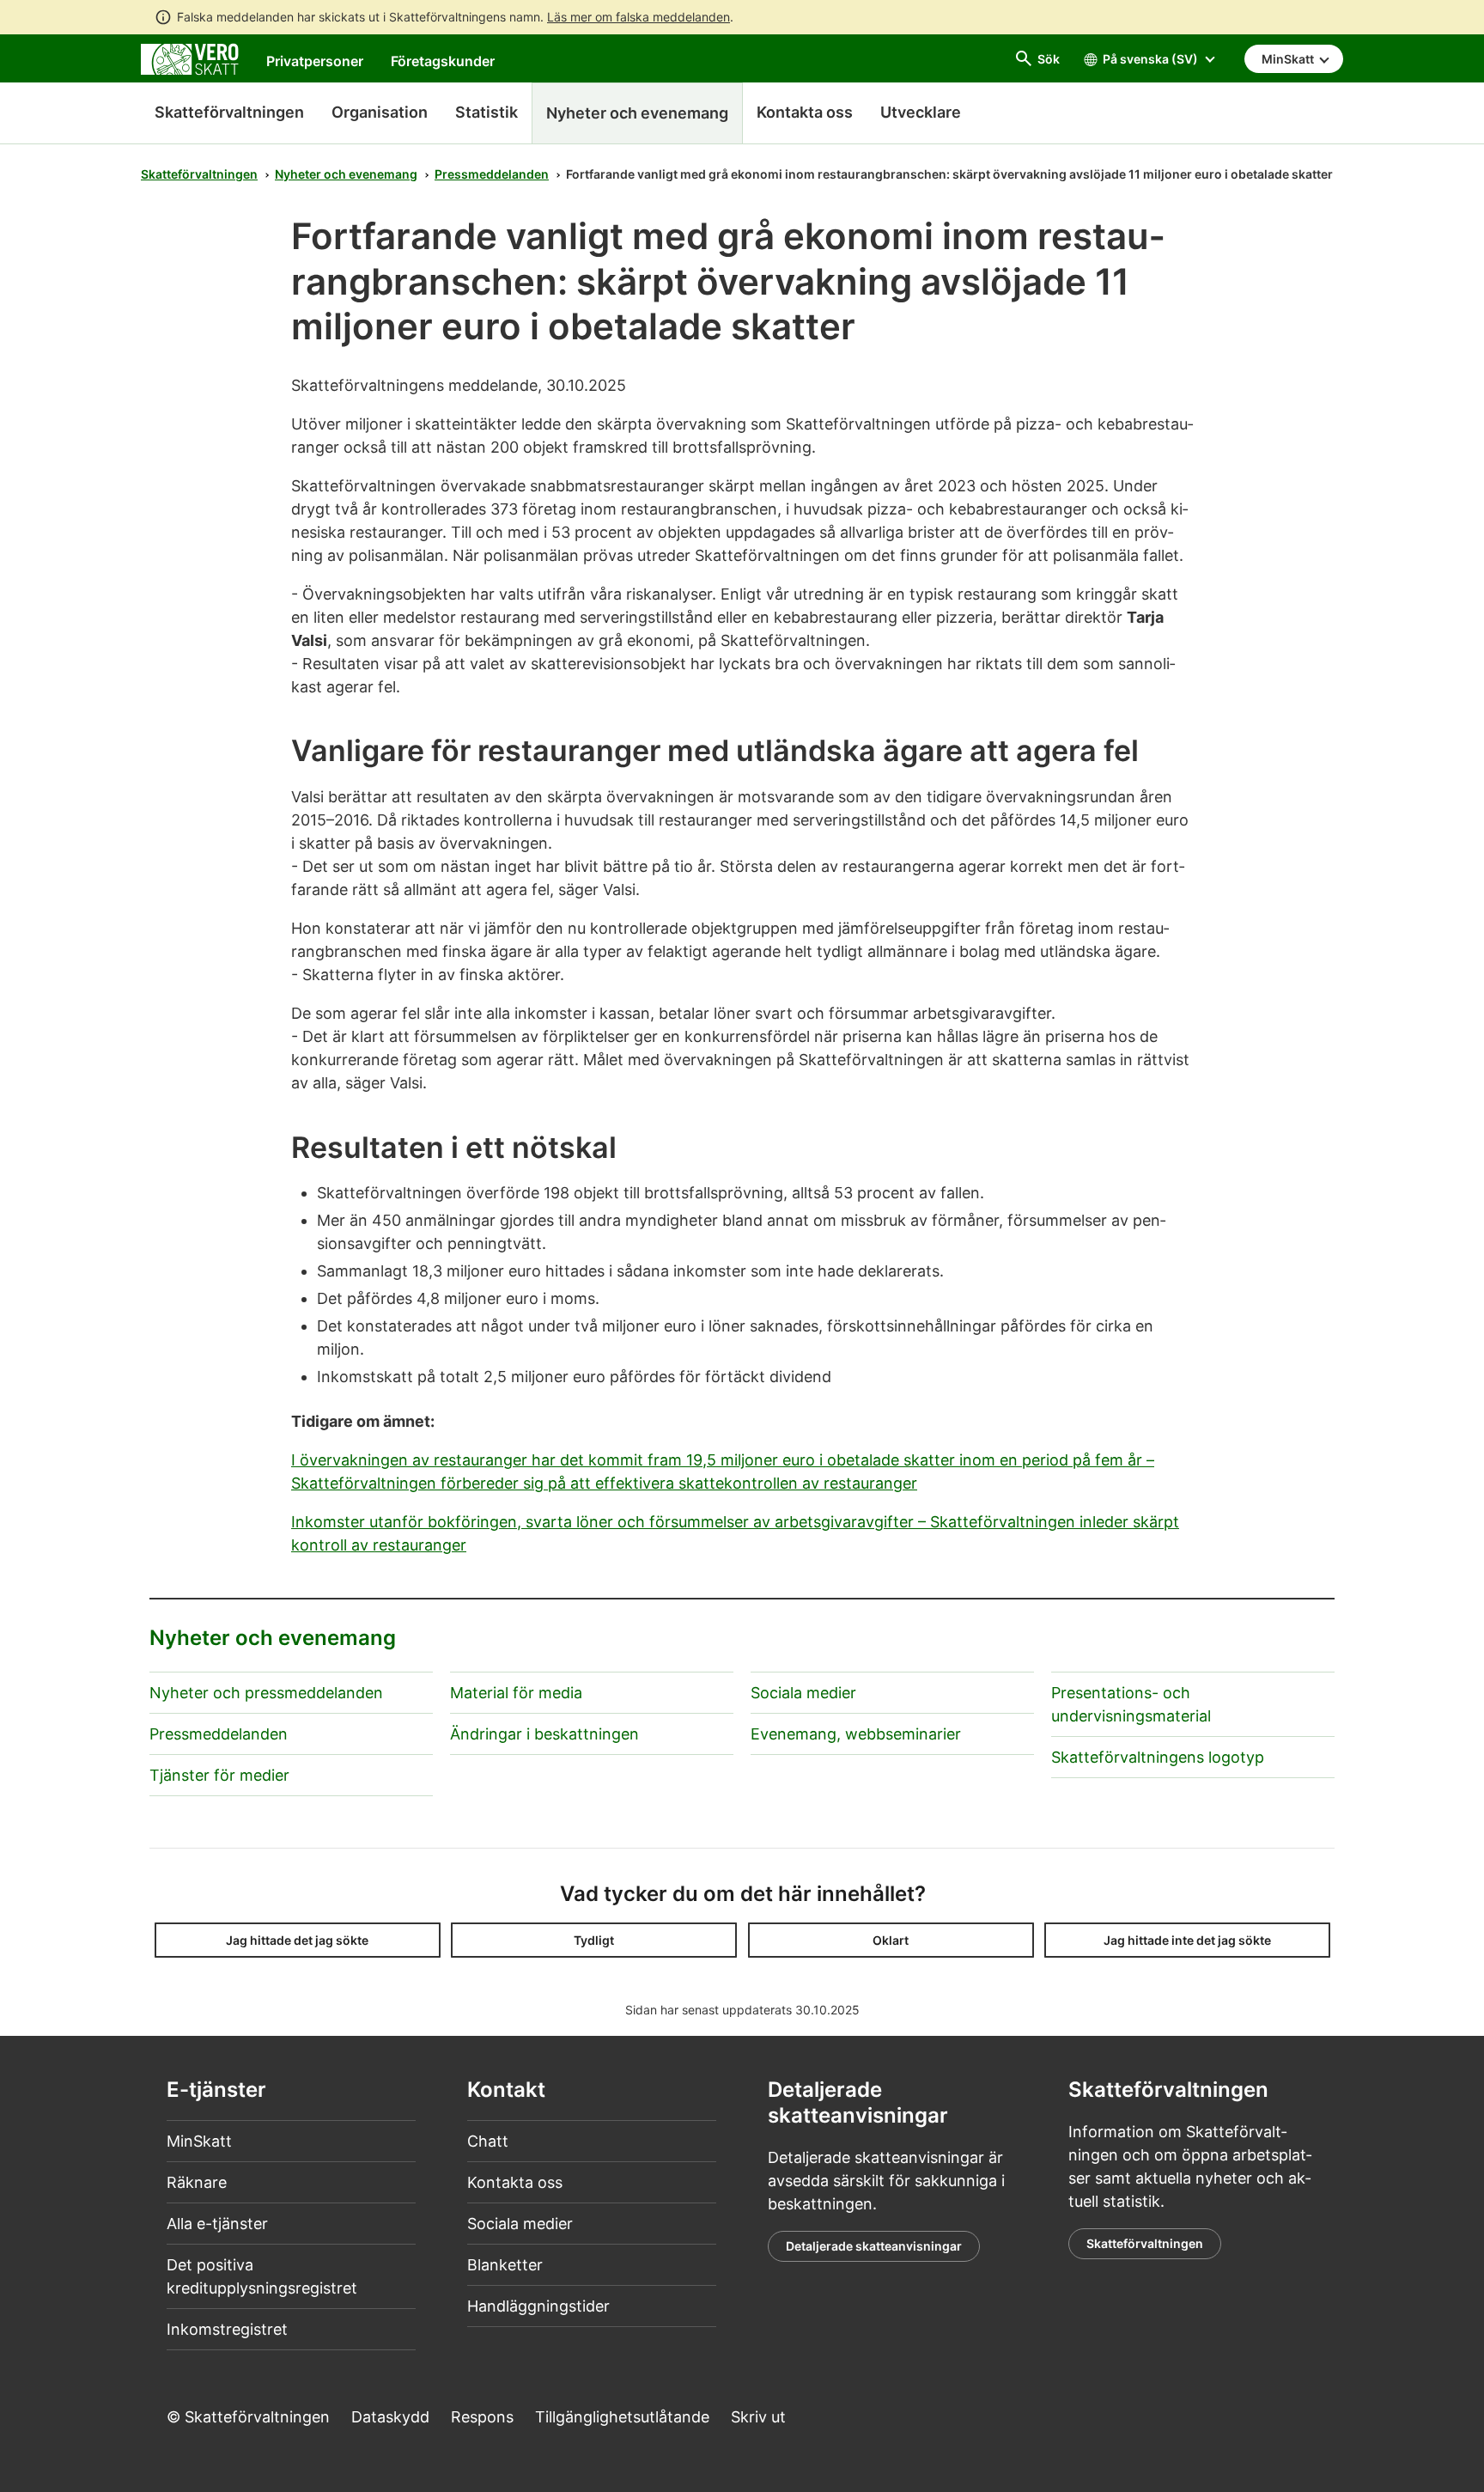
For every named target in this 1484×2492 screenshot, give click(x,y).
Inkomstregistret (227, 2329)
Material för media (516, 1693)
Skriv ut (758, 2417)
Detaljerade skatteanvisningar (874, 2246)
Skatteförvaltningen (229, 112)
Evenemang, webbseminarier (856, 1734)
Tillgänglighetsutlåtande (622, 2417)
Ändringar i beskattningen (544, 1734)
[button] (298, 1940)
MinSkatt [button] (1289, 59)
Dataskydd (390, 2417)
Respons (482, 2417)
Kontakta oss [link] (805, 112)
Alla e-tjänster (217, 2224)
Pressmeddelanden (492, 174)
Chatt (488, 2141)
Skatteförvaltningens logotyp (1158, 1757)
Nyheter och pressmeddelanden (266, 1693)
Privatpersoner (315, 61)
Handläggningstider (538, 2306)
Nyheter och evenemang (346, 174)
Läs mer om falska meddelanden (639, 17)
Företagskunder (443, 61)
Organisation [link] (380, 112)
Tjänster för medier (219, 1775)
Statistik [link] (487, 112)
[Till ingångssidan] (190, 58)
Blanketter (505, 2265)
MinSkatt (199, 2141)
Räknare (197, 2182)
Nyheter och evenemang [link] (637, 113)
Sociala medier (803, 1693)
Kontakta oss (515, 2182)
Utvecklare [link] (921, 112)
